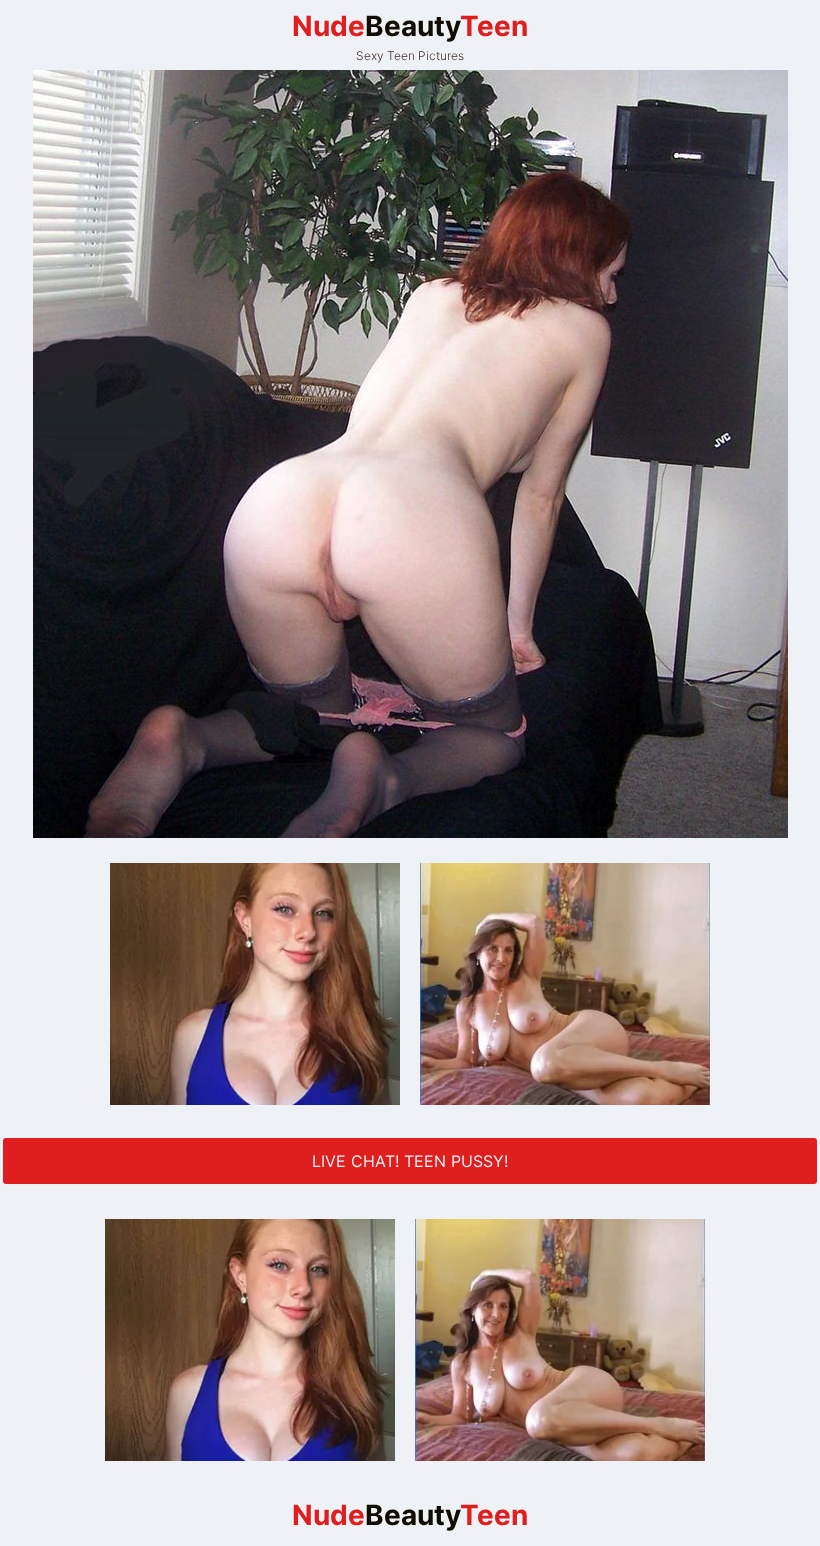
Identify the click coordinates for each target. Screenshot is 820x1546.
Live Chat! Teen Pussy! (410, 1161)
